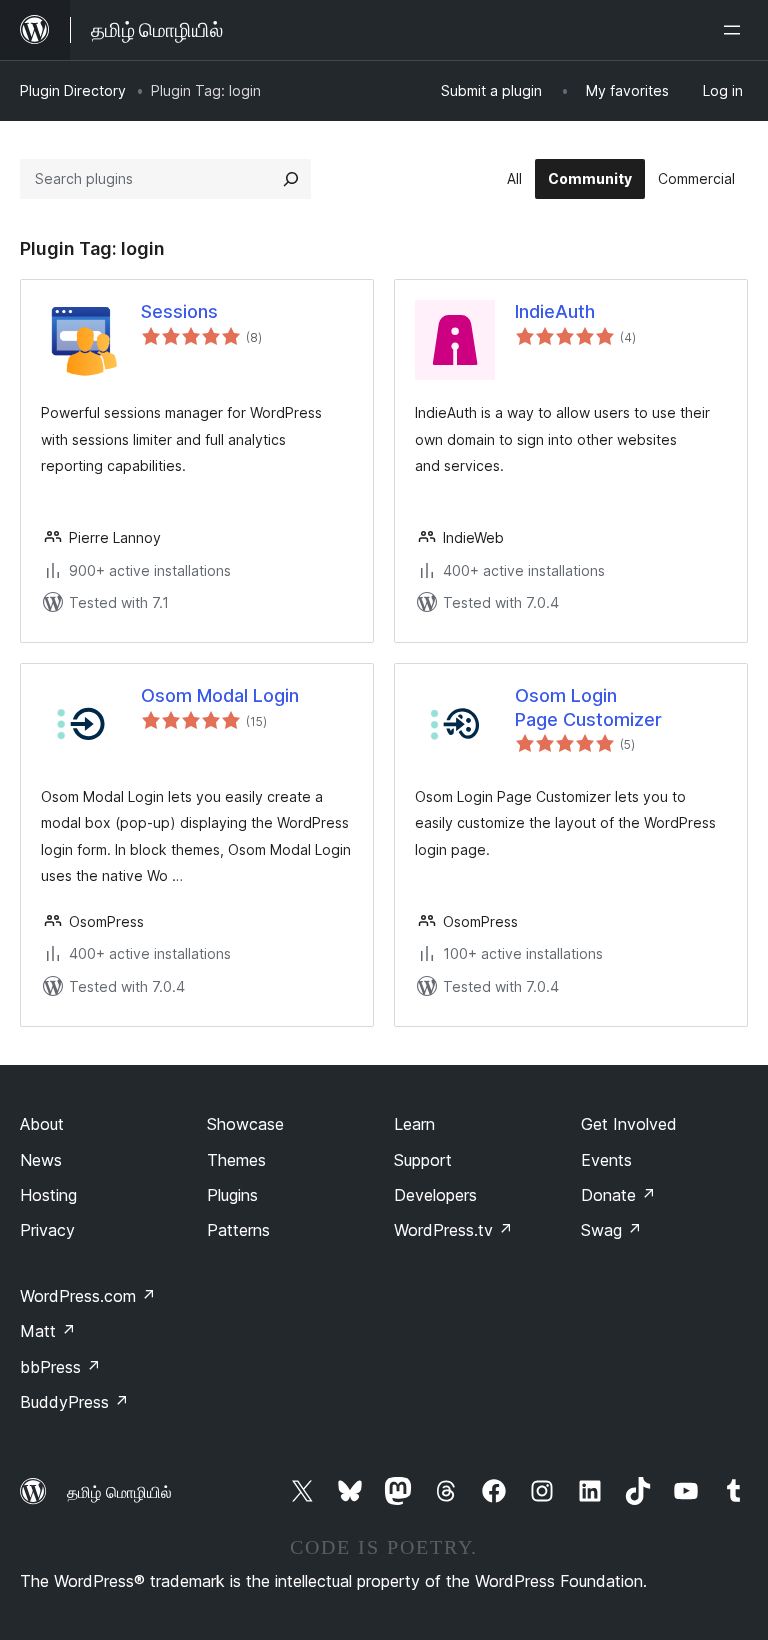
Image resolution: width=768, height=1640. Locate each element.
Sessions (179, 311)
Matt (48, 1331)
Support (423, 1160)
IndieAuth (555, 311)
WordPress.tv (453, 1230)
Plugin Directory (73, 90)
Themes (236, 1160)
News (41, 1160)
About (42, 1124)
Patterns (238, 1230)
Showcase (245, 1124)
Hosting (48, 1195)
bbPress (60, 1367)
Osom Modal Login (220, 695)
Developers (435, 1195)
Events (606, 1160)
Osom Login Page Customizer (588, 707)
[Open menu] (736, 30)
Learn (414, 1124)
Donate (618, 1195)
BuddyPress (74, 1402)
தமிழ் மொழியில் (119, 1492)
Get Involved (629, 1124)
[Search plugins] (291, 179)
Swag (611, 1230)
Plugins (232, 1195)
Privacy (47, 1230)
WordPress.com (88, 1296)
